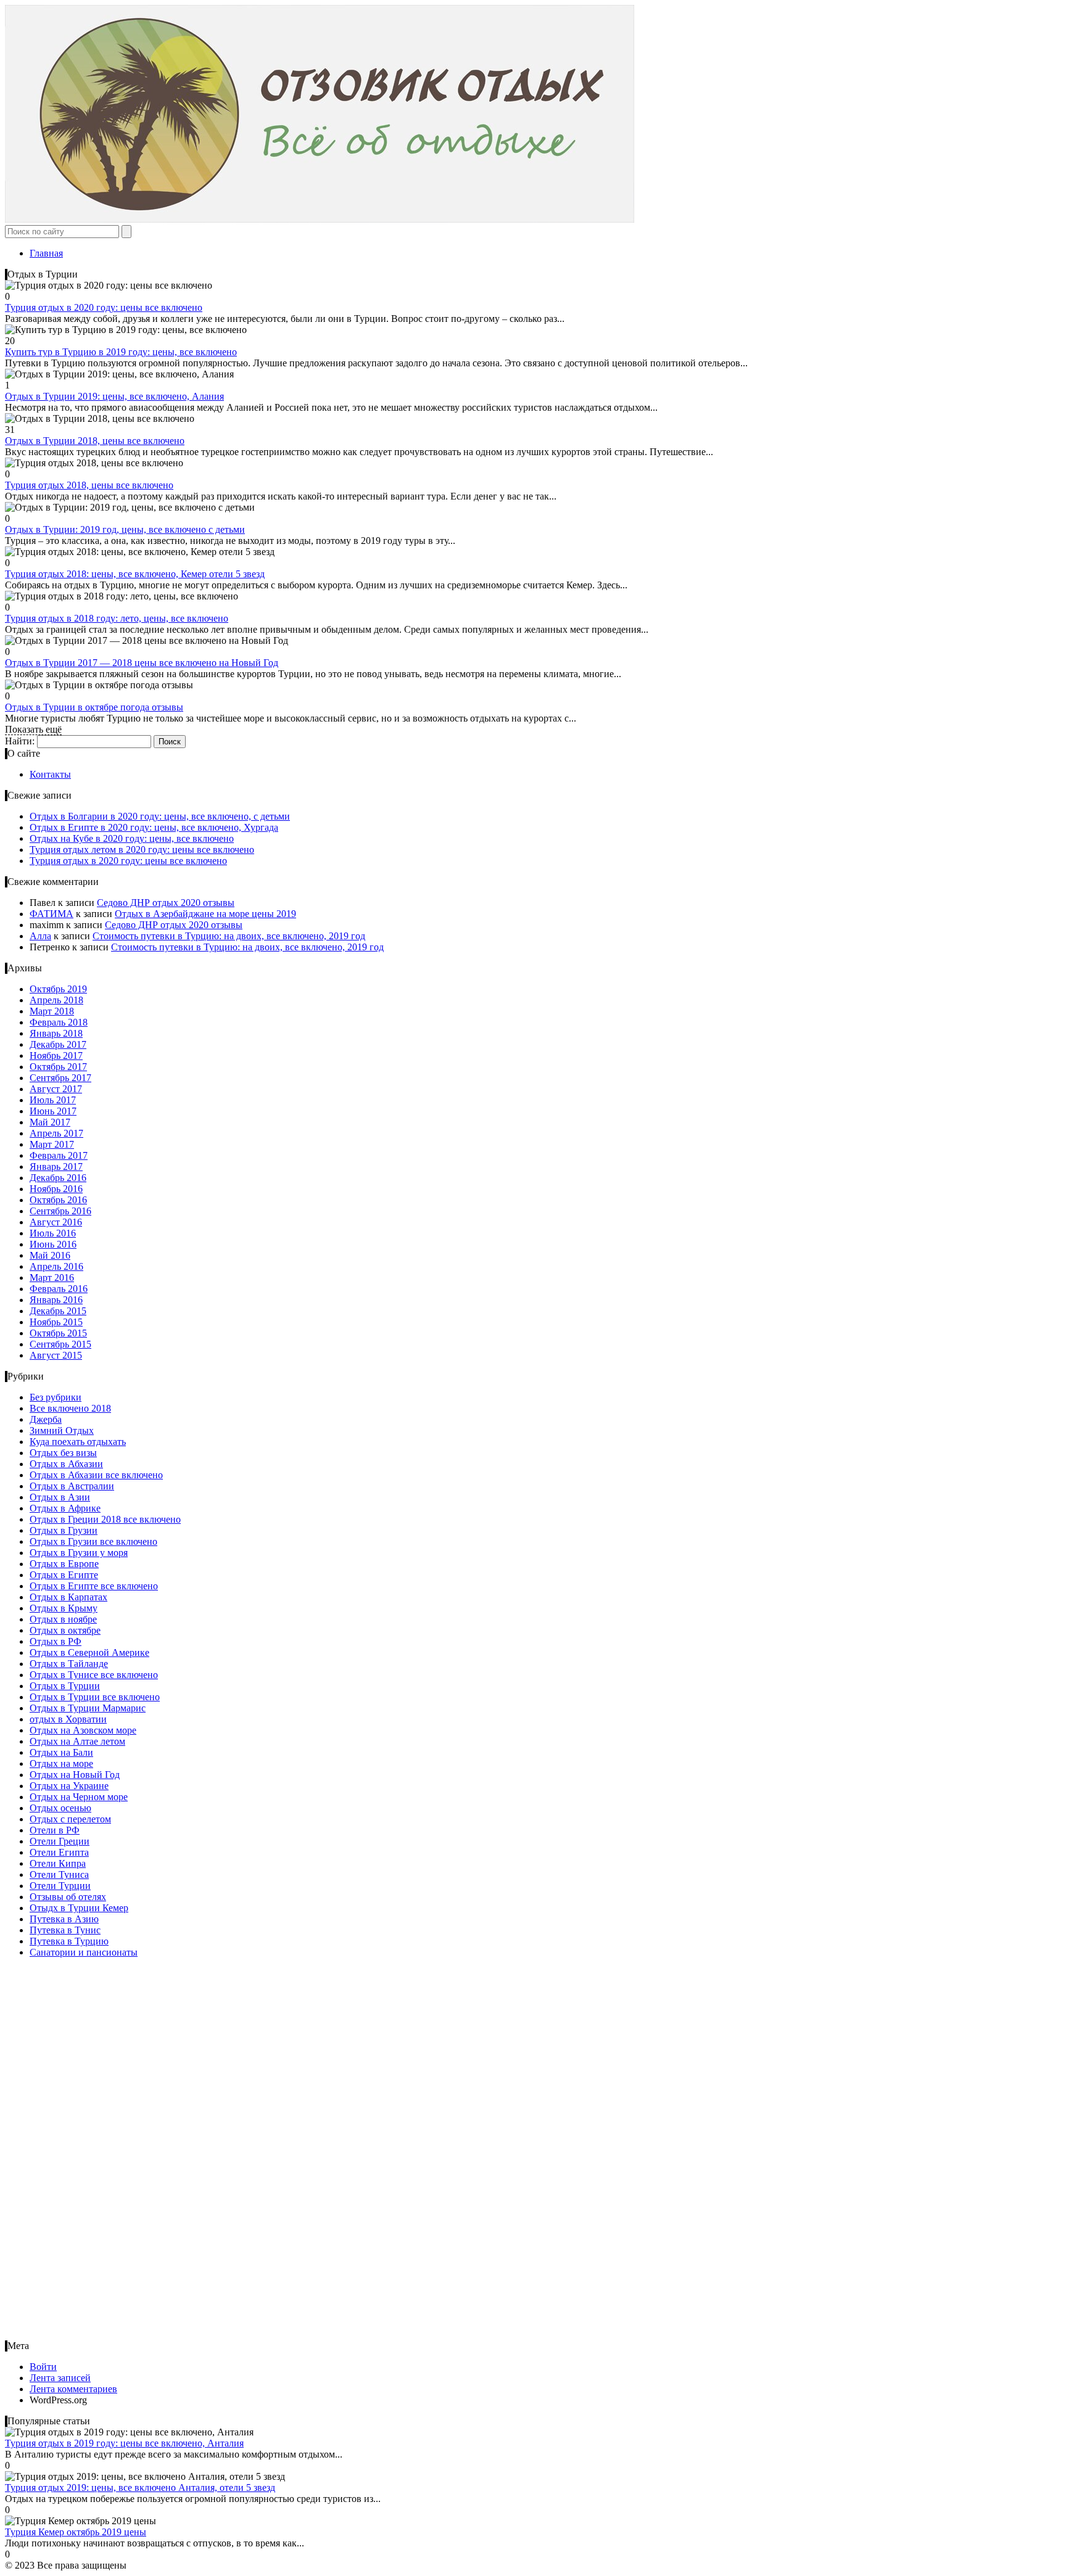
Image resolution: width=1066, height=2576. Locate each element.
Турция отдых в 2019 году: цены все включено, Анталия (124, 2443)
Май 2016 (50, 1255)
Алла (40, 936)
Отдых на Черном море (79, 1797)
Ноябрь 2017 (56, 1056)
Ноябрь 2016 (56, 1189)
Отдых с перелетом (70, 1819)
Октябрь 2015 (58, 1333)
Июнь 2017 (53, 1111)
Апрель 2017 (56, 1133)
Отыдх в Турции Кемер (79, 1908)
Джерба (46, 1419)
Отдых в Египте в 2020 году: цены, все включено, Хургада (154, 827)
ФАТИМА (52, 914)
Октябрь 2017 (58, 1067)
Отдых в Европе (64, 1564)
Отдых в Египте (64, 1575)
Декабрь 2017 (58, 1044)
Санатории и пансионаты (84, 1952)
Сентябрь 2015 (60, 1344)
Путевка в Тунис (65, 1930)
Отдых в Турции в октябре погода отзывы (94, 707)
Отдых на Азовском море (83, 1730)
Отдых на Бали (61, 1752)
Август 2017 (56, 1089)
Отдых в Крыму (64, 1608)
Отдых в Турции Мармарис (88, 1708)
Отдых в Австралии (72, 1486)
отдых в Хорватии (68, 1719)
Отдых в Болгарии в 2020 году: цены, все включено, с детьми (160, 816)
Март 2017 (52, 1144)
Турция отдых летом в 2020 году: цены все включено (142, 850)
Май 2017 (50, 1122)
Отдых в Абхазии (66, 1464)
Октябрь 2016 (58, 1200)
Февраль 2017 (59, 1155)
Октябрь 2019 (58, 989)
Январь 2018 (56, 1033)
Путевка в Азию (64, 1919)
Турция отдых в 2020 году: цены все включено (104, 307)
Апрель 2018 (56, 1000)
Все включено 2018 (70, 1408)
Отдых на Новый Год (75, 1775)
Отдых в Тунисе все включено (94, 1675)
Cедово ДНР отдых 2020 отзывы (166, 903)
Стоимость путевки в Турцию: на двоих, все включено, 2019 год (229, 936)
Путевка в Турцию (69, 1941)
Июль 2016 (53, 1233)
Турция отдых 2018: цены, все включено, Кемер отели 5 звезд (135, 574)
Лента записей (60, 2378)
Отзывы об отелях (68, 1897)
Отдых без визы (63, 1453)
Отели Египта (59, 1852)
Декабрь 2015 (58, 1311)
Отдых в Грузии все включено (93, 1541)
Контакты (50, 774)
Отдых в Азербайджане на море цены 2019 (205, 914)
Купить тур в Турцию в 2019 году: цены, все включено (121, 352)
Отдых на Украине (69, 1786)
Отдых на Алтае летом (77, 1741)
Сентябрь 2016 (60, 1211)
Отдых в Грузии (64, 1530)
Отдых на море (61, 1763)
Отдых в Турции (65, 1686)
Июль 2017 (53, 1100)
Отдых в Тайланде (69, 1664)
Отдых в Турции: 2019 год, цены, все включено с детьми (125, 529)
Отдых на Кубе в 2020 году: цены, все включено (132, 838)
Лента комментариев (73, 2389)
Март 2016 (52, 1278)
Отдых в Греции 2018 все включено (105, 1519)
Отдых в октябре (65, 1630)
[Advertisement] (82, 2153)
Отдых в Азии (60, 1497)
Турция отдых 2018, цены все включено (89, 485)
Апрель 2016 (56, 1266)
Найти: (20, 741)
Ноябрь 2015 (56, 1322)
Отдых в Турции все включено (95, 1697)
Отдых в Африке (65, 1508)
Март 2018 (52, 1011)
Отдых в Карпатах (68, 1597)
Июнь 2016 (53, 1244)
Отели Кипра (58, 1863)
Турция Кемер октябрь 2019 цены (76, 2532)
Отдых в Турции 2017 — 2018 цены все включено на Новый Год (142, 663)
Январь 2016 (56, 1300)
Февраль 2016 (59, 1289)
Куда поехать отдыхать (78, 1442)
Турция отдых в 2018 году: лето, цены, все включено (117, 618)
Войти (43, 2367)
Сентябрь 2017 (60, 1078)
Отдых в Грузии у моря (79, 1553)
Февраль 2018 (59, 1022)
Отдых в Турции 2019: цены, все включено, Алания (114, 396)
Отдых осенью (60, 1808)
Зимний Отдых (62, 1430)
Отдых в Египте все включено (94, 1586)
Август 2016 (56, 1222)
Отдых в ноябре (63, 1619)
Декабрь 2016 (58, 1178)
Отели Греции (60, 1841)
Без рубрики (56, 1397)
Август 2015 (56, 1355)
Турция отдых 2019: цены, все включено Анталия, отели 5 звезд (140, 2488)
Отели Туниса (59, 1874)
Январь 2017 (56, 1167)
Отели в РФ (55, 1830)
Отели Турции (60, 1886)
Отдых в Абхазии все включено (96, 1475)
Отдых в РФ (56, 1641)
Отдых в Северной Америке (89, 1652)
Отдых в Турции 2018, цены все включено (95, 441)
